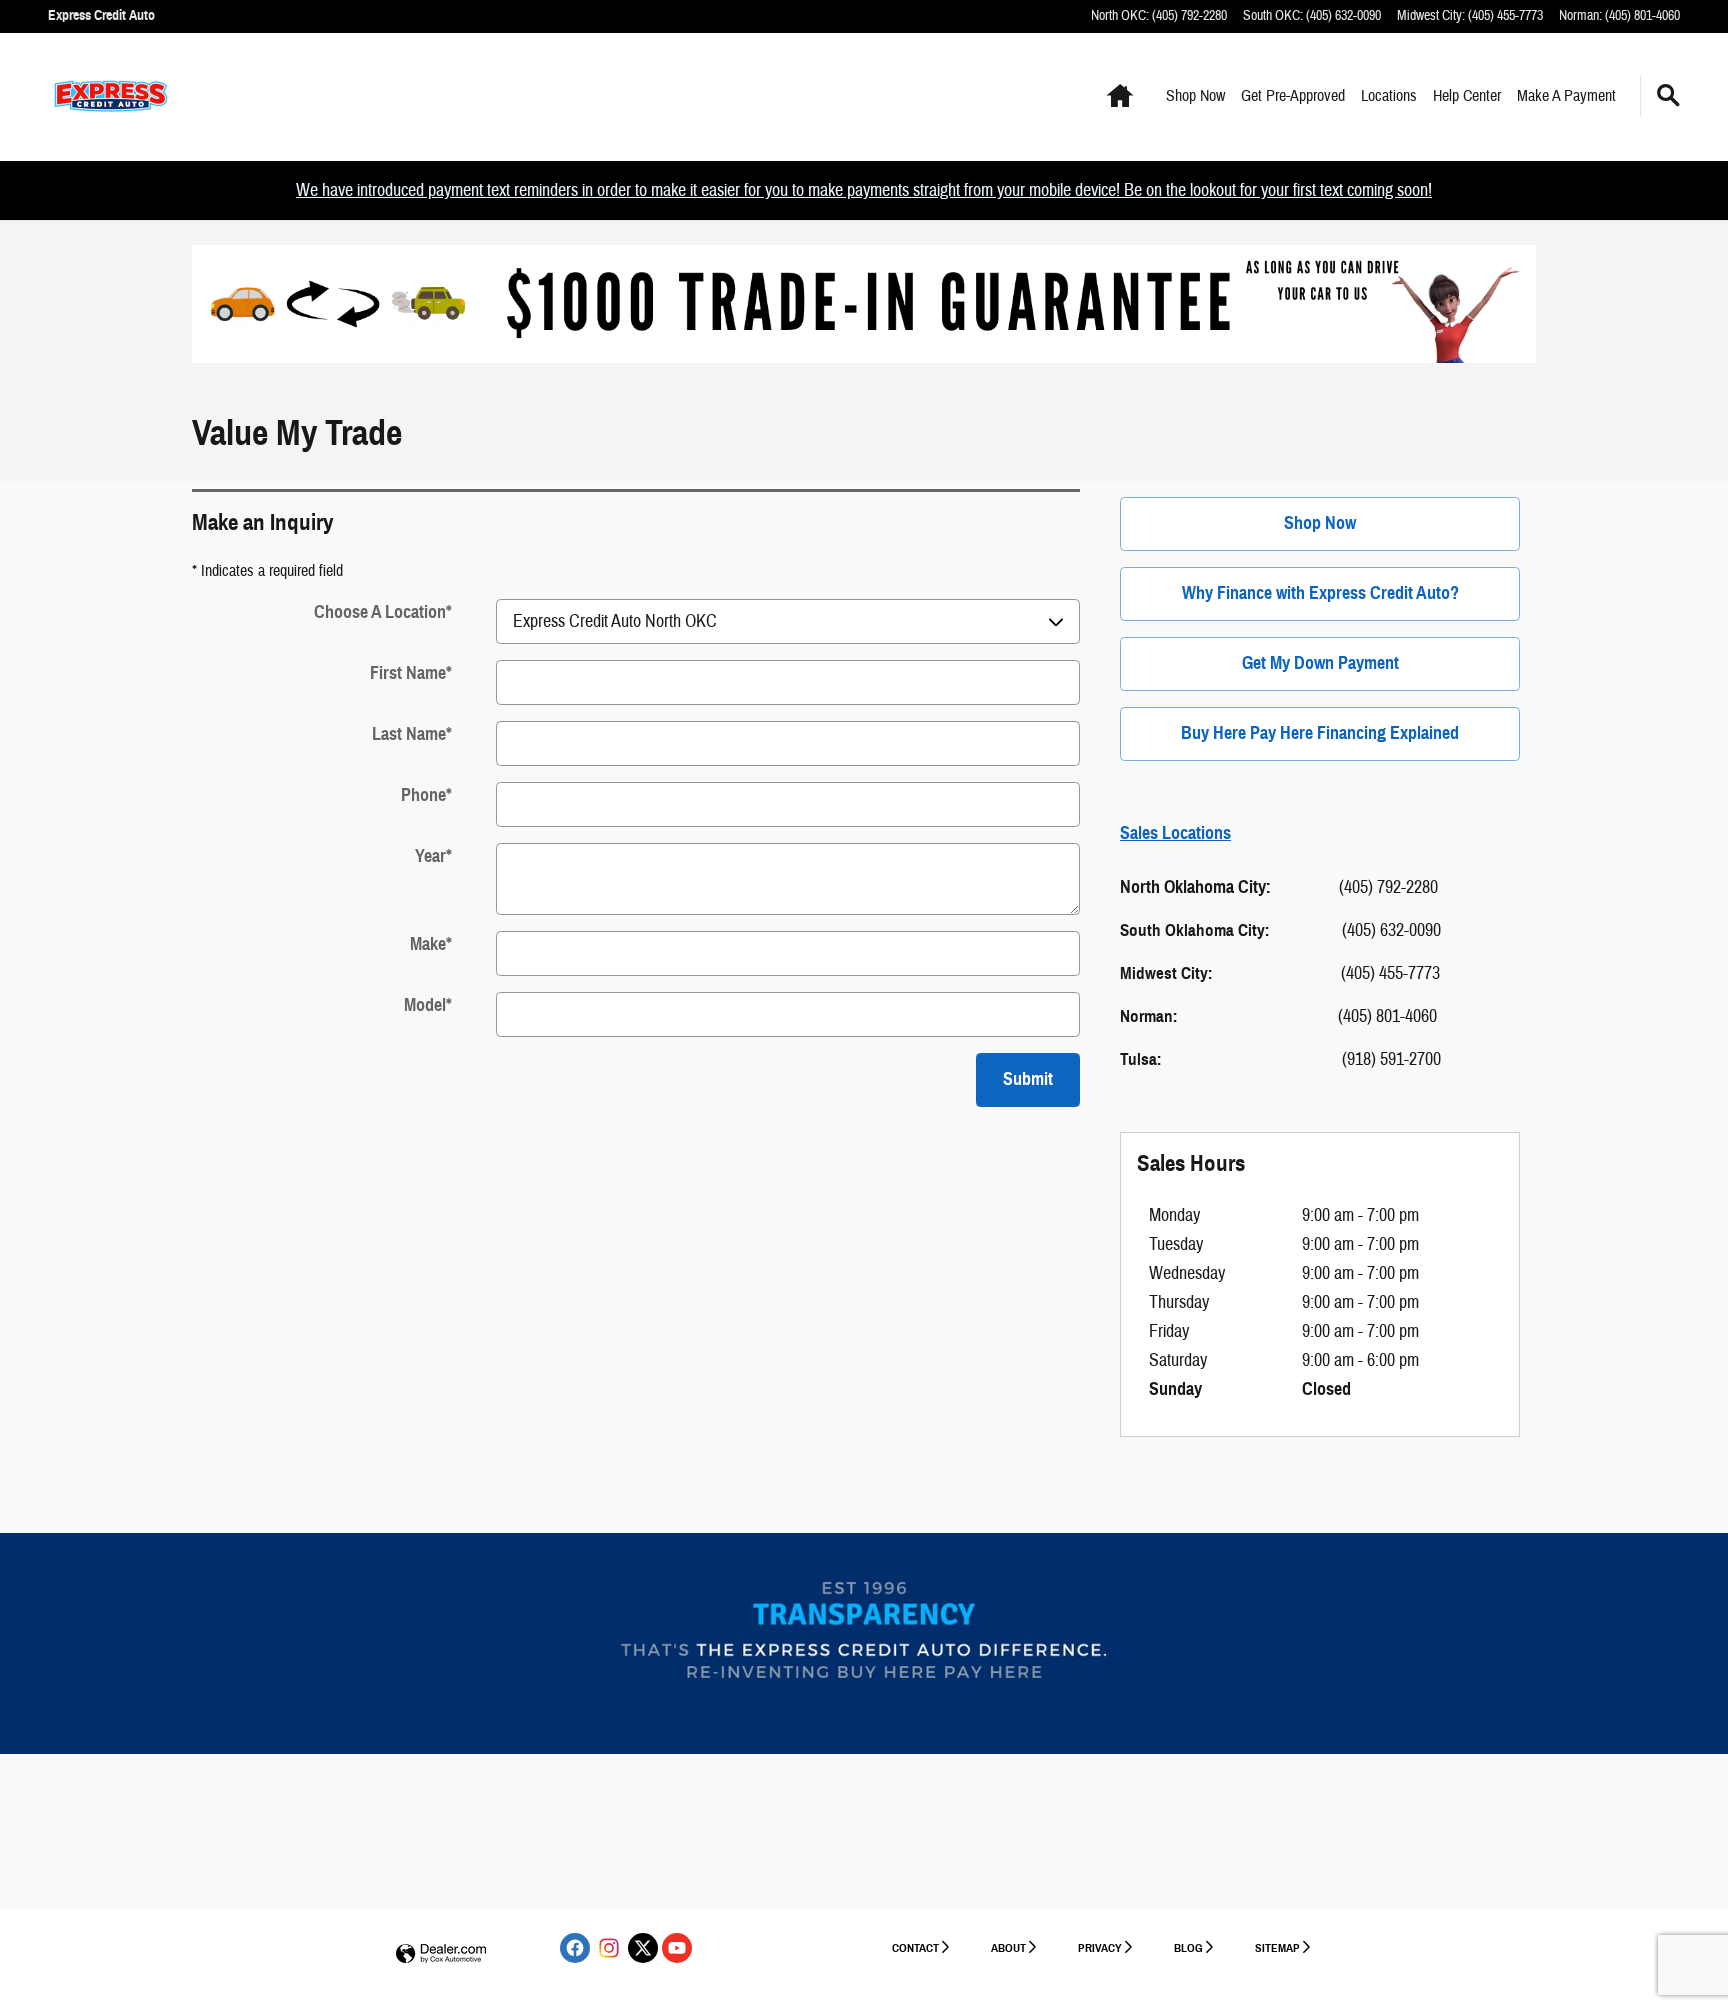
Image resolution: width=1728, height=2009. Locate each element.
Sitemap (1277, 1947)
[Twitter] (643, 1948)
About (1008, 1947)
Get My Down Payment (1320, 663)
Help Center (1467, 96)
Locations (1389, 96)
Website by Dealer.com (441, 1954)
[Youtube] (677, 1948)
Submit (1028, 1079)
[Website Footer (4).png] (864, 1643)
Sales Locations (1175, 833)
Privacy (1100, 1947)
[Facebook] (575, 1948)
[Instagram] (609, 1948)
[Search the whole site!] (1668, 96)
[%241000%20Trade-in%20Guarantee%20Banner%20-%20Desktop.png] (864, 304)
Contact (915, 1947)
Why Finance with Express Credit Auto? (1320, 593)
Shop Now (1195, 96)
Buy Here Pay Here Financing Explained (1320, 733)
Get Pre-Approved (1293, 96)
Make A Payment (1566, 96)
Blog (1188, 1947)
